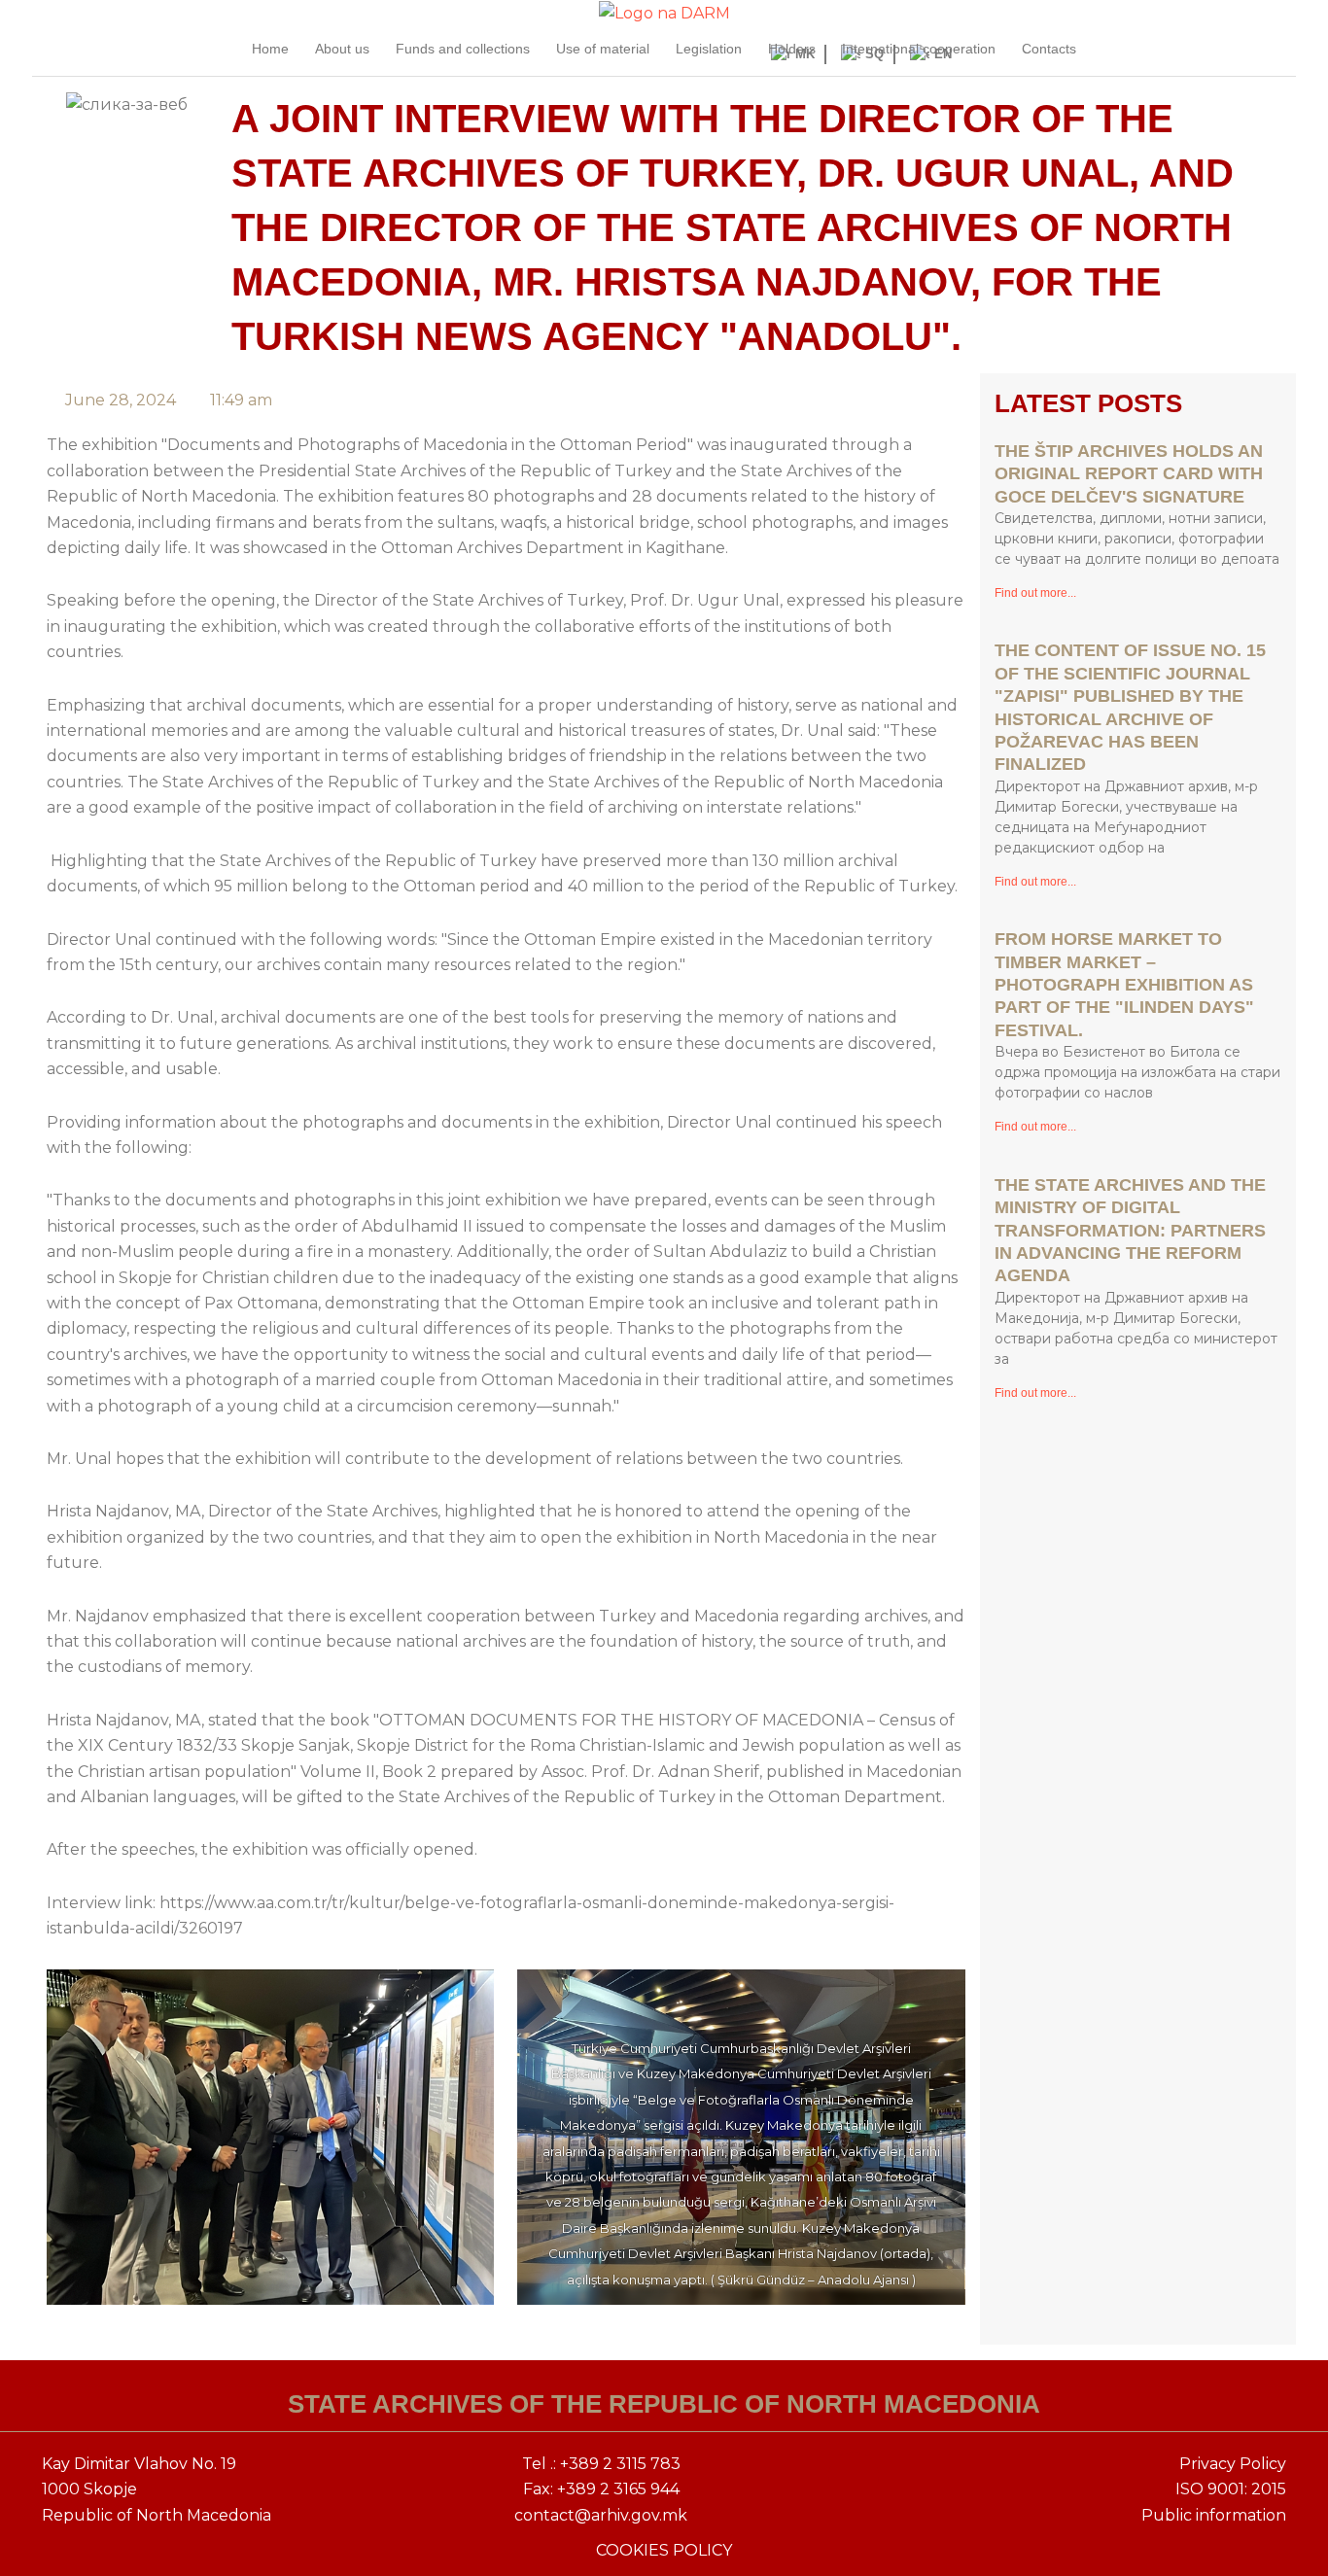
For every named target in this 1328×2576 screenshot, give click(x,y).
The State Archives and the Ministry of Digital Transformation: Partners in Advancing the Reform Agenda (1130, 1231)
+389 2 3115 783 (620, 2464)
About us (342, 49)
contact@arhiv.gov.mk (601, 2515)
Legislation (709, 49)
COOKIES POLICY (664, 2550)
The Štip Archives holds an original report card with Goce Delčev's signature (1129, 474)
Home (270, 49)
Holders (792, 49)
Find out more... (1035, 593)
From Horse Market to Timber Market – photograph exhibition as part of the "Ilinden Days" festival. (1124, 985)
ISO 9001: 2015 (1231, 2489)
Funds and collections (463, 49)
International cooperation (919, 49)
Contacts (1049, 49)
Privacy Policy (1233, 2464)
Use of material (603, 49)
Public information (1214, 2515)
